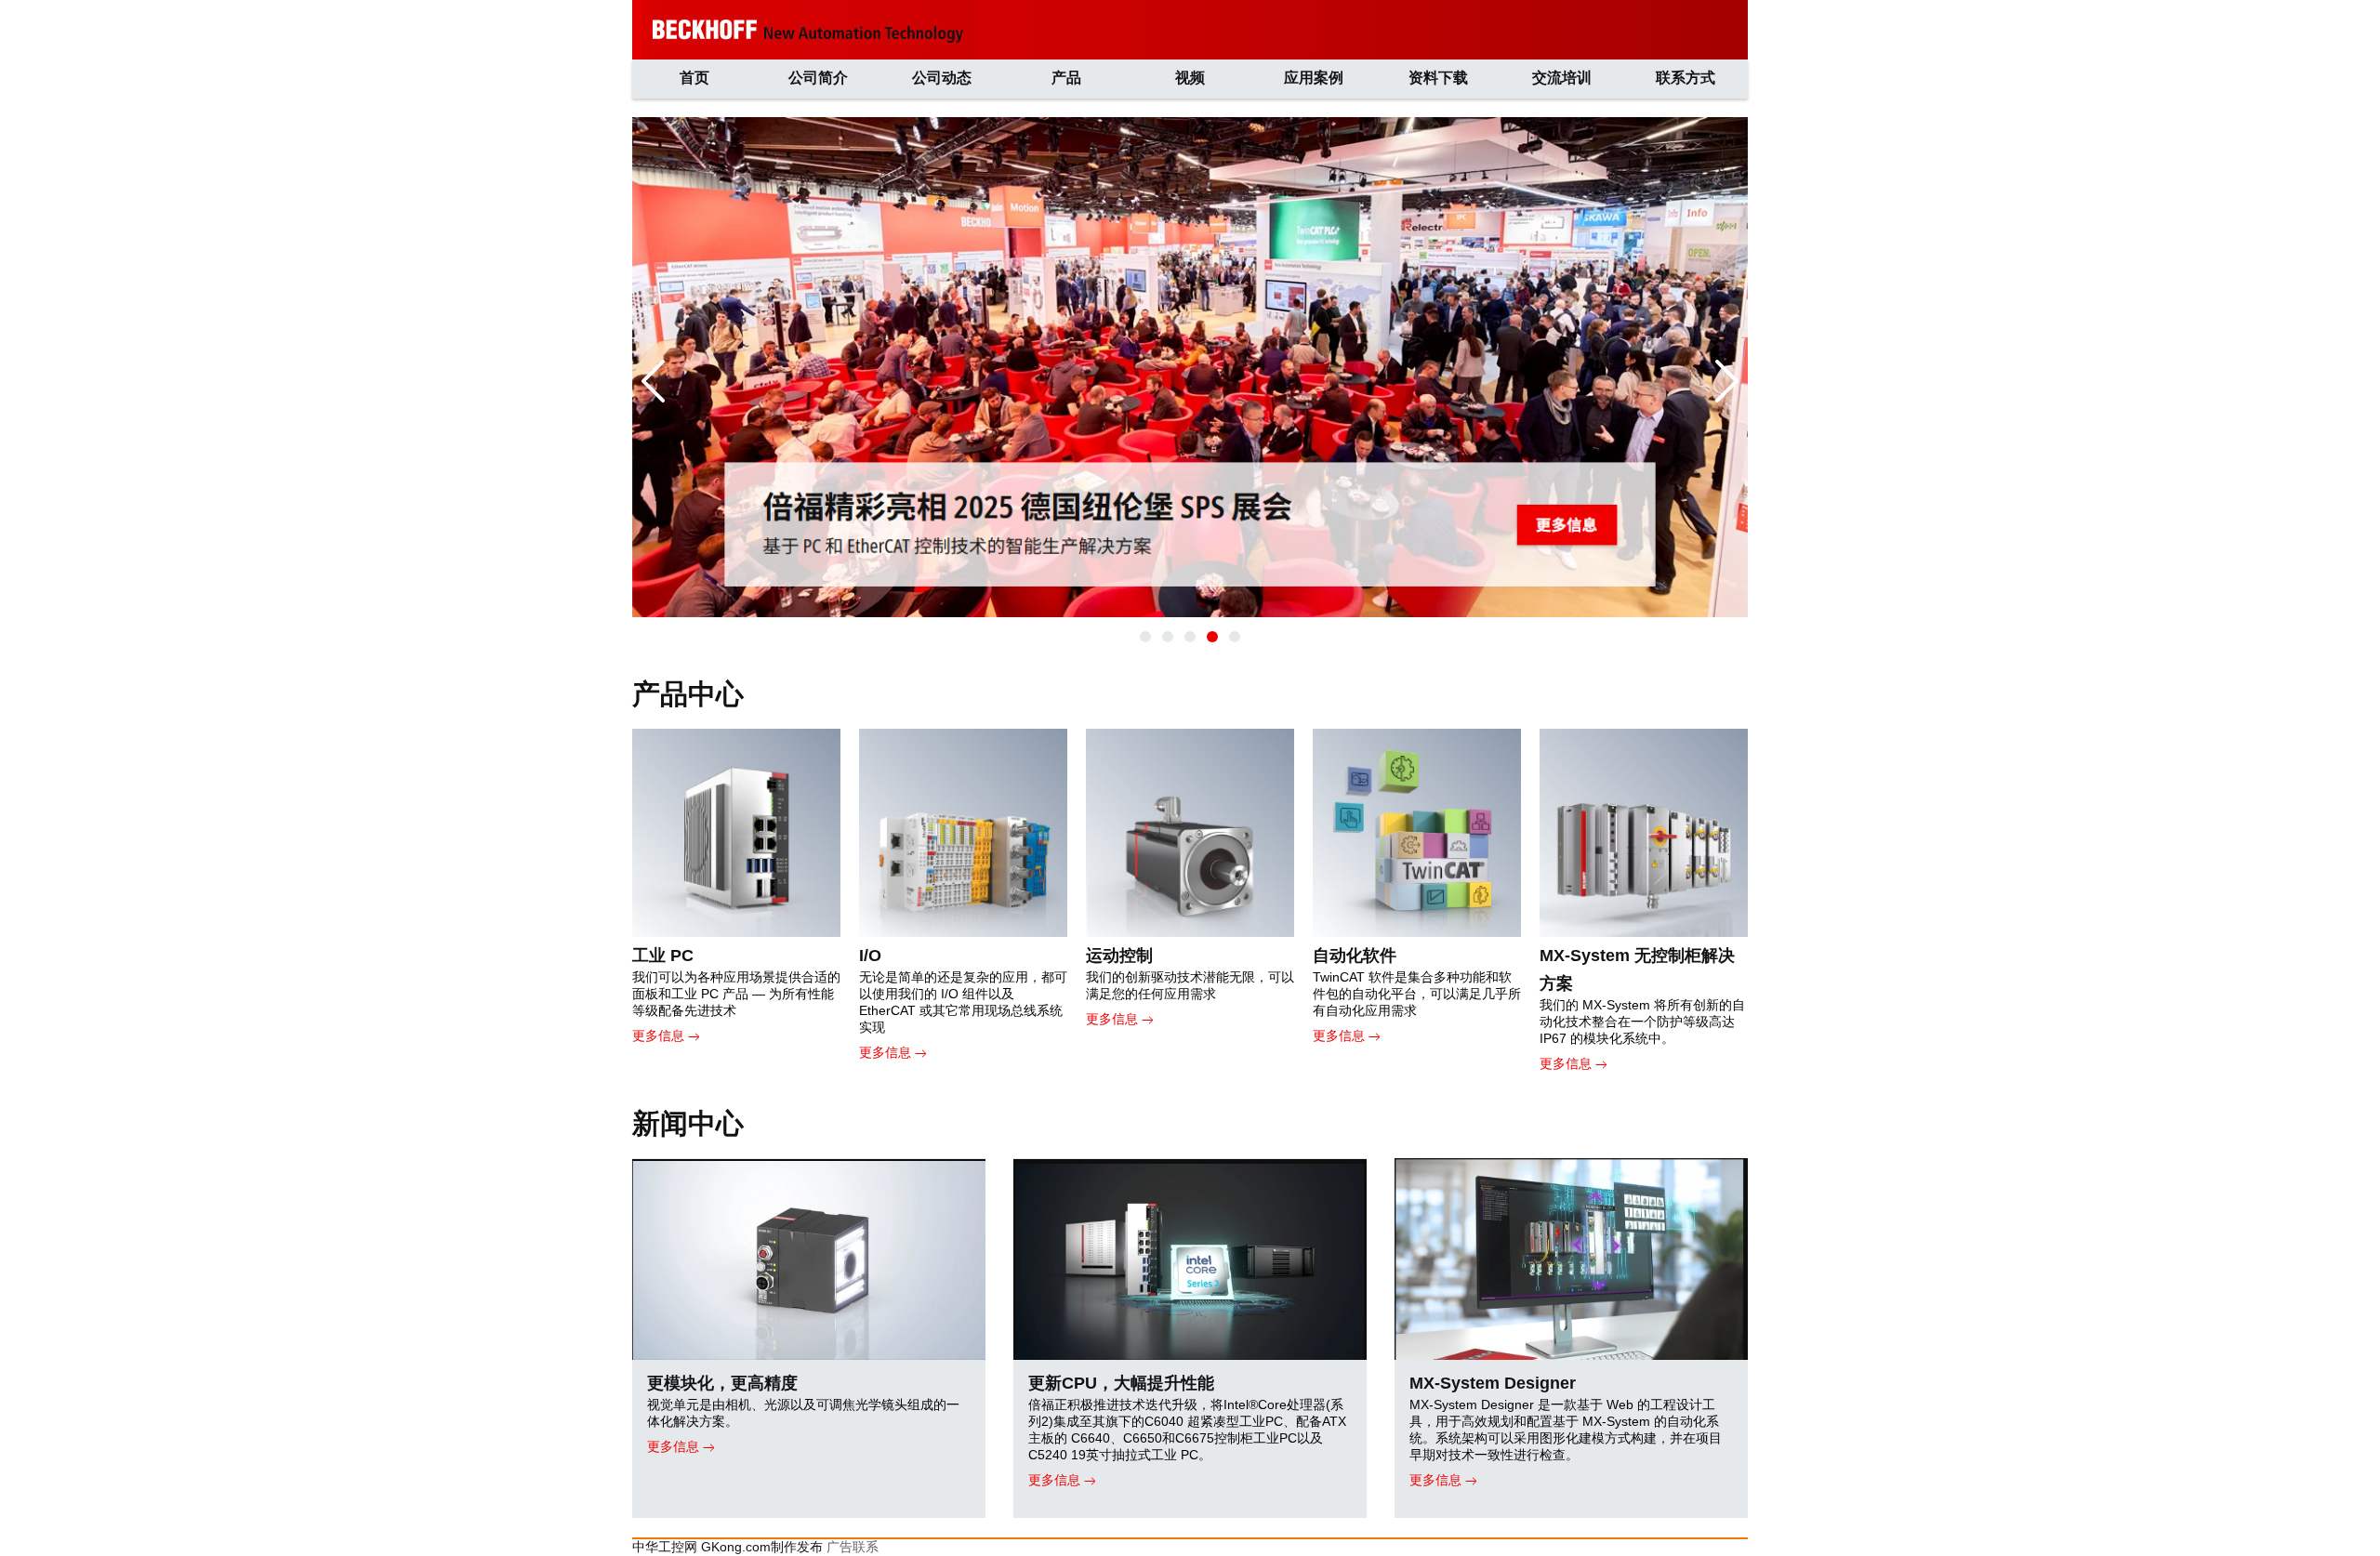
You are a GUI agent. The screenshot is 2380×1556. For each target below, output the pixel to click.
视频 (1190, 78)
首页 (694, 78)
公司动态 (942, 78)
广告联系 (853, 1547)
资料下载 (1438, 78)
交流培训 (1562, 78)
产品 (1066, 78)
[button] (1145, 637)
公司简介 (818, 78)
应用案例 (1314, 78)
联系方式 (1686, 78)
